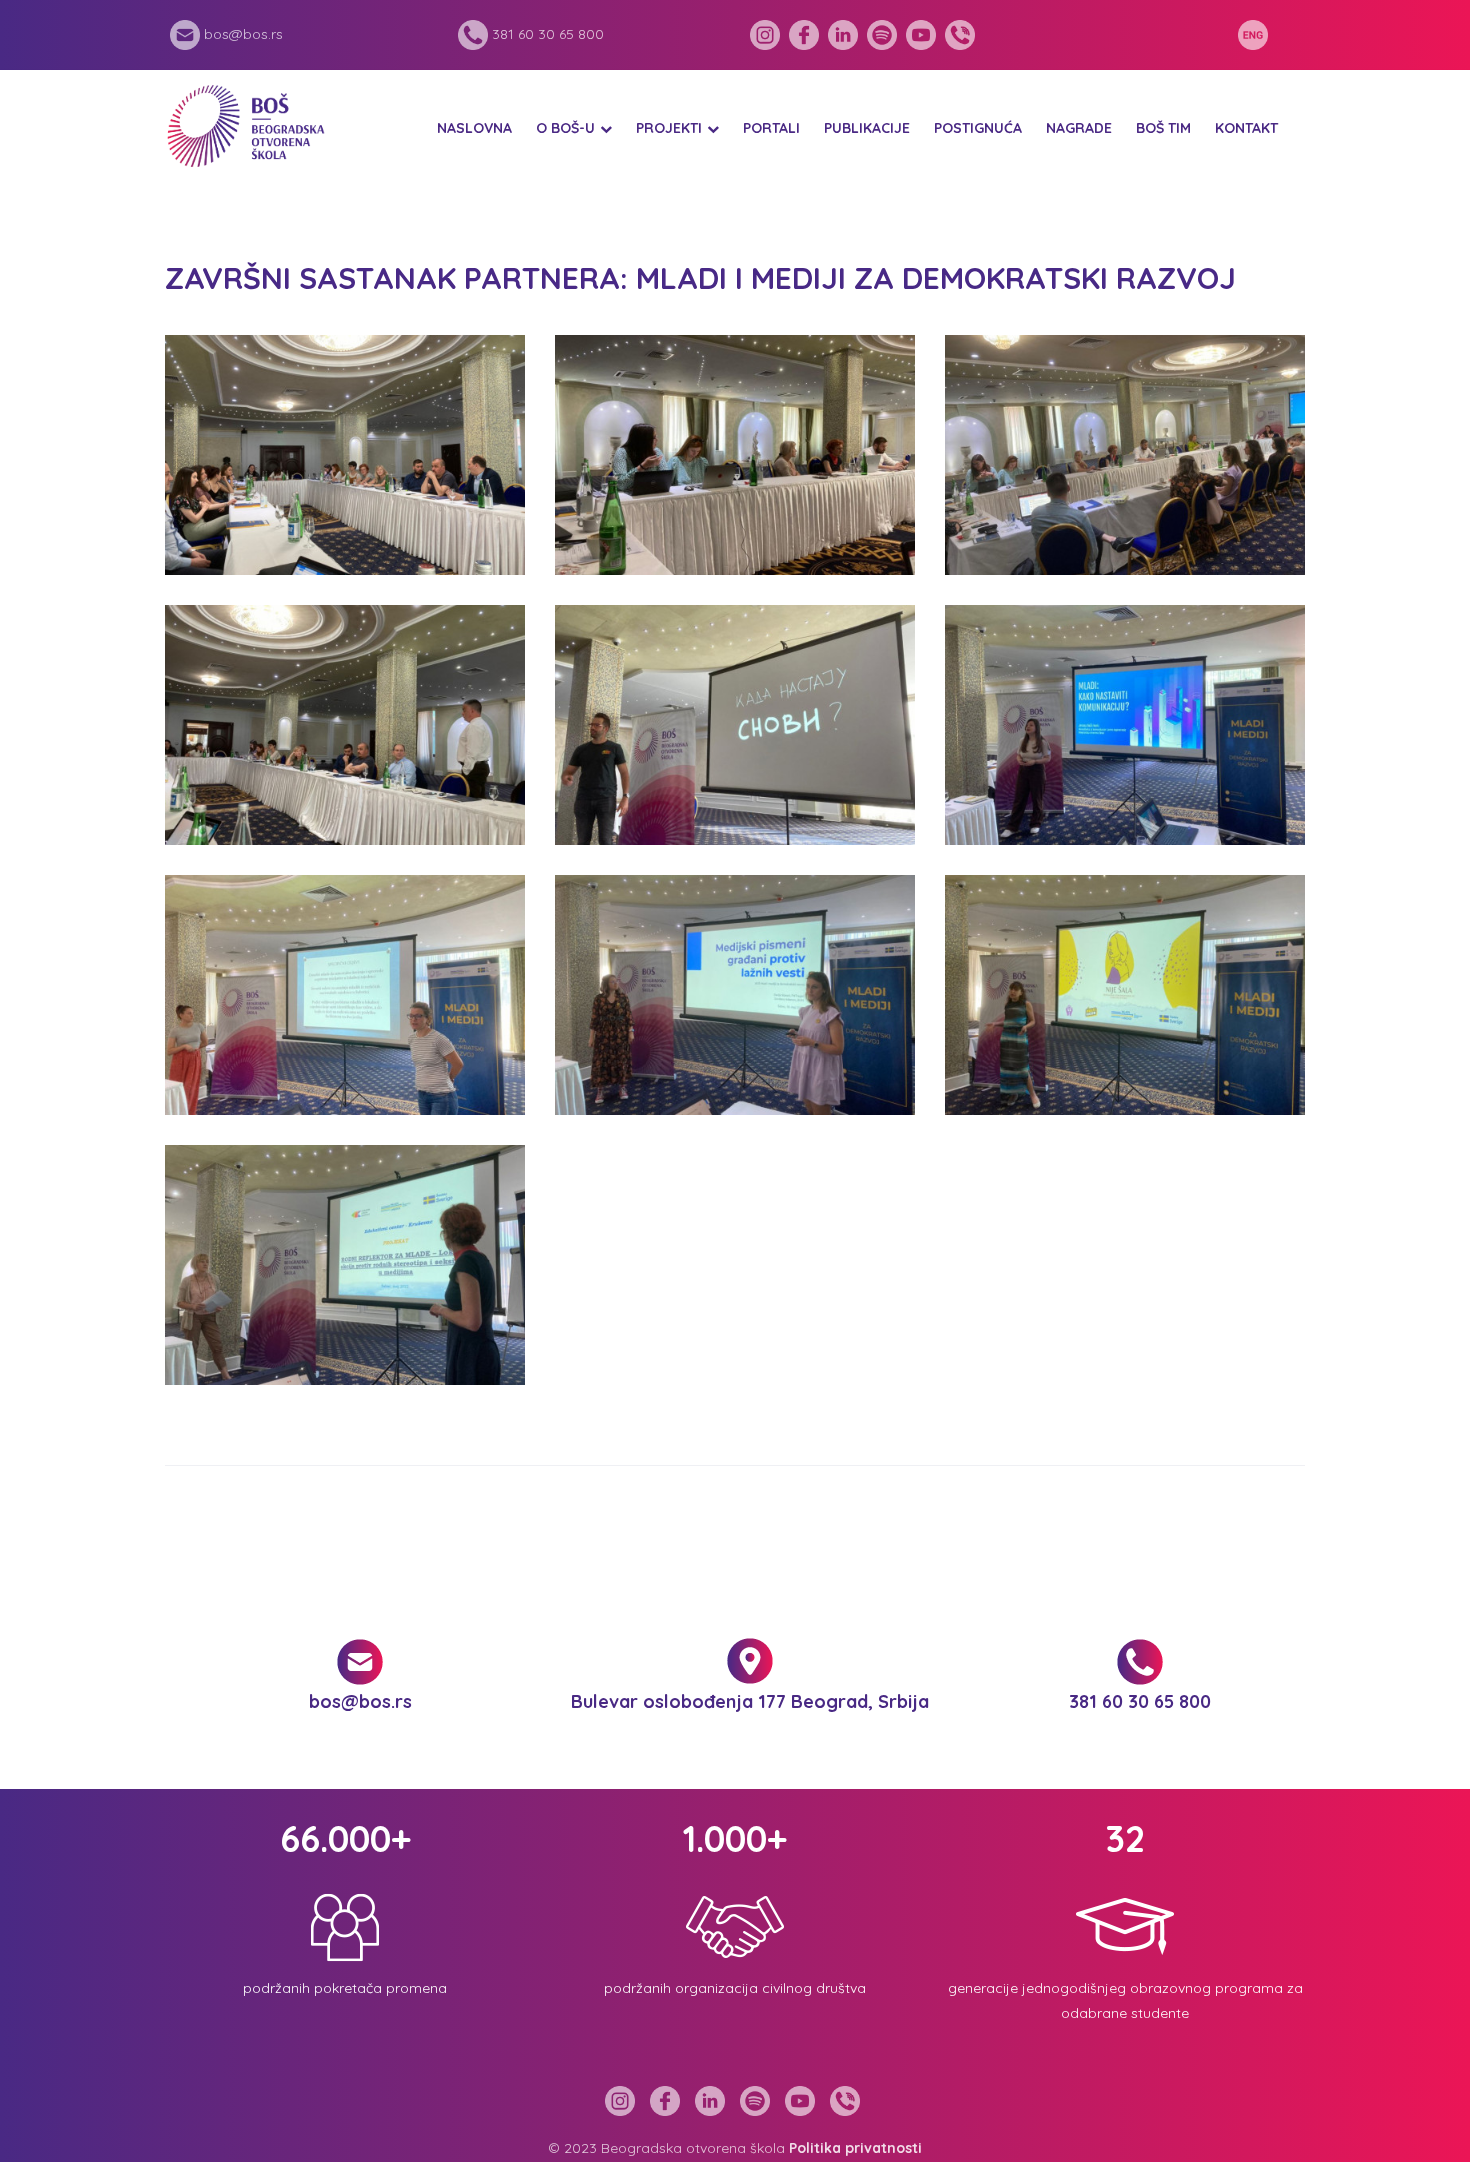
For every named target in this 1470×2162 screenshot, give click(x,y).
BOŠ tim (1163, 128)
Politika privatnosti (855, 2148)
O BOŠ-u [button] (565, 128)
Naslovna (474, 128)
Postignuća (978, 128)
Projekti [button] (669, 128)
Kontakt (1246, 128)
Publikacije (867, 128)
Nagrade (1079, 128)
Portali (771, 128)
